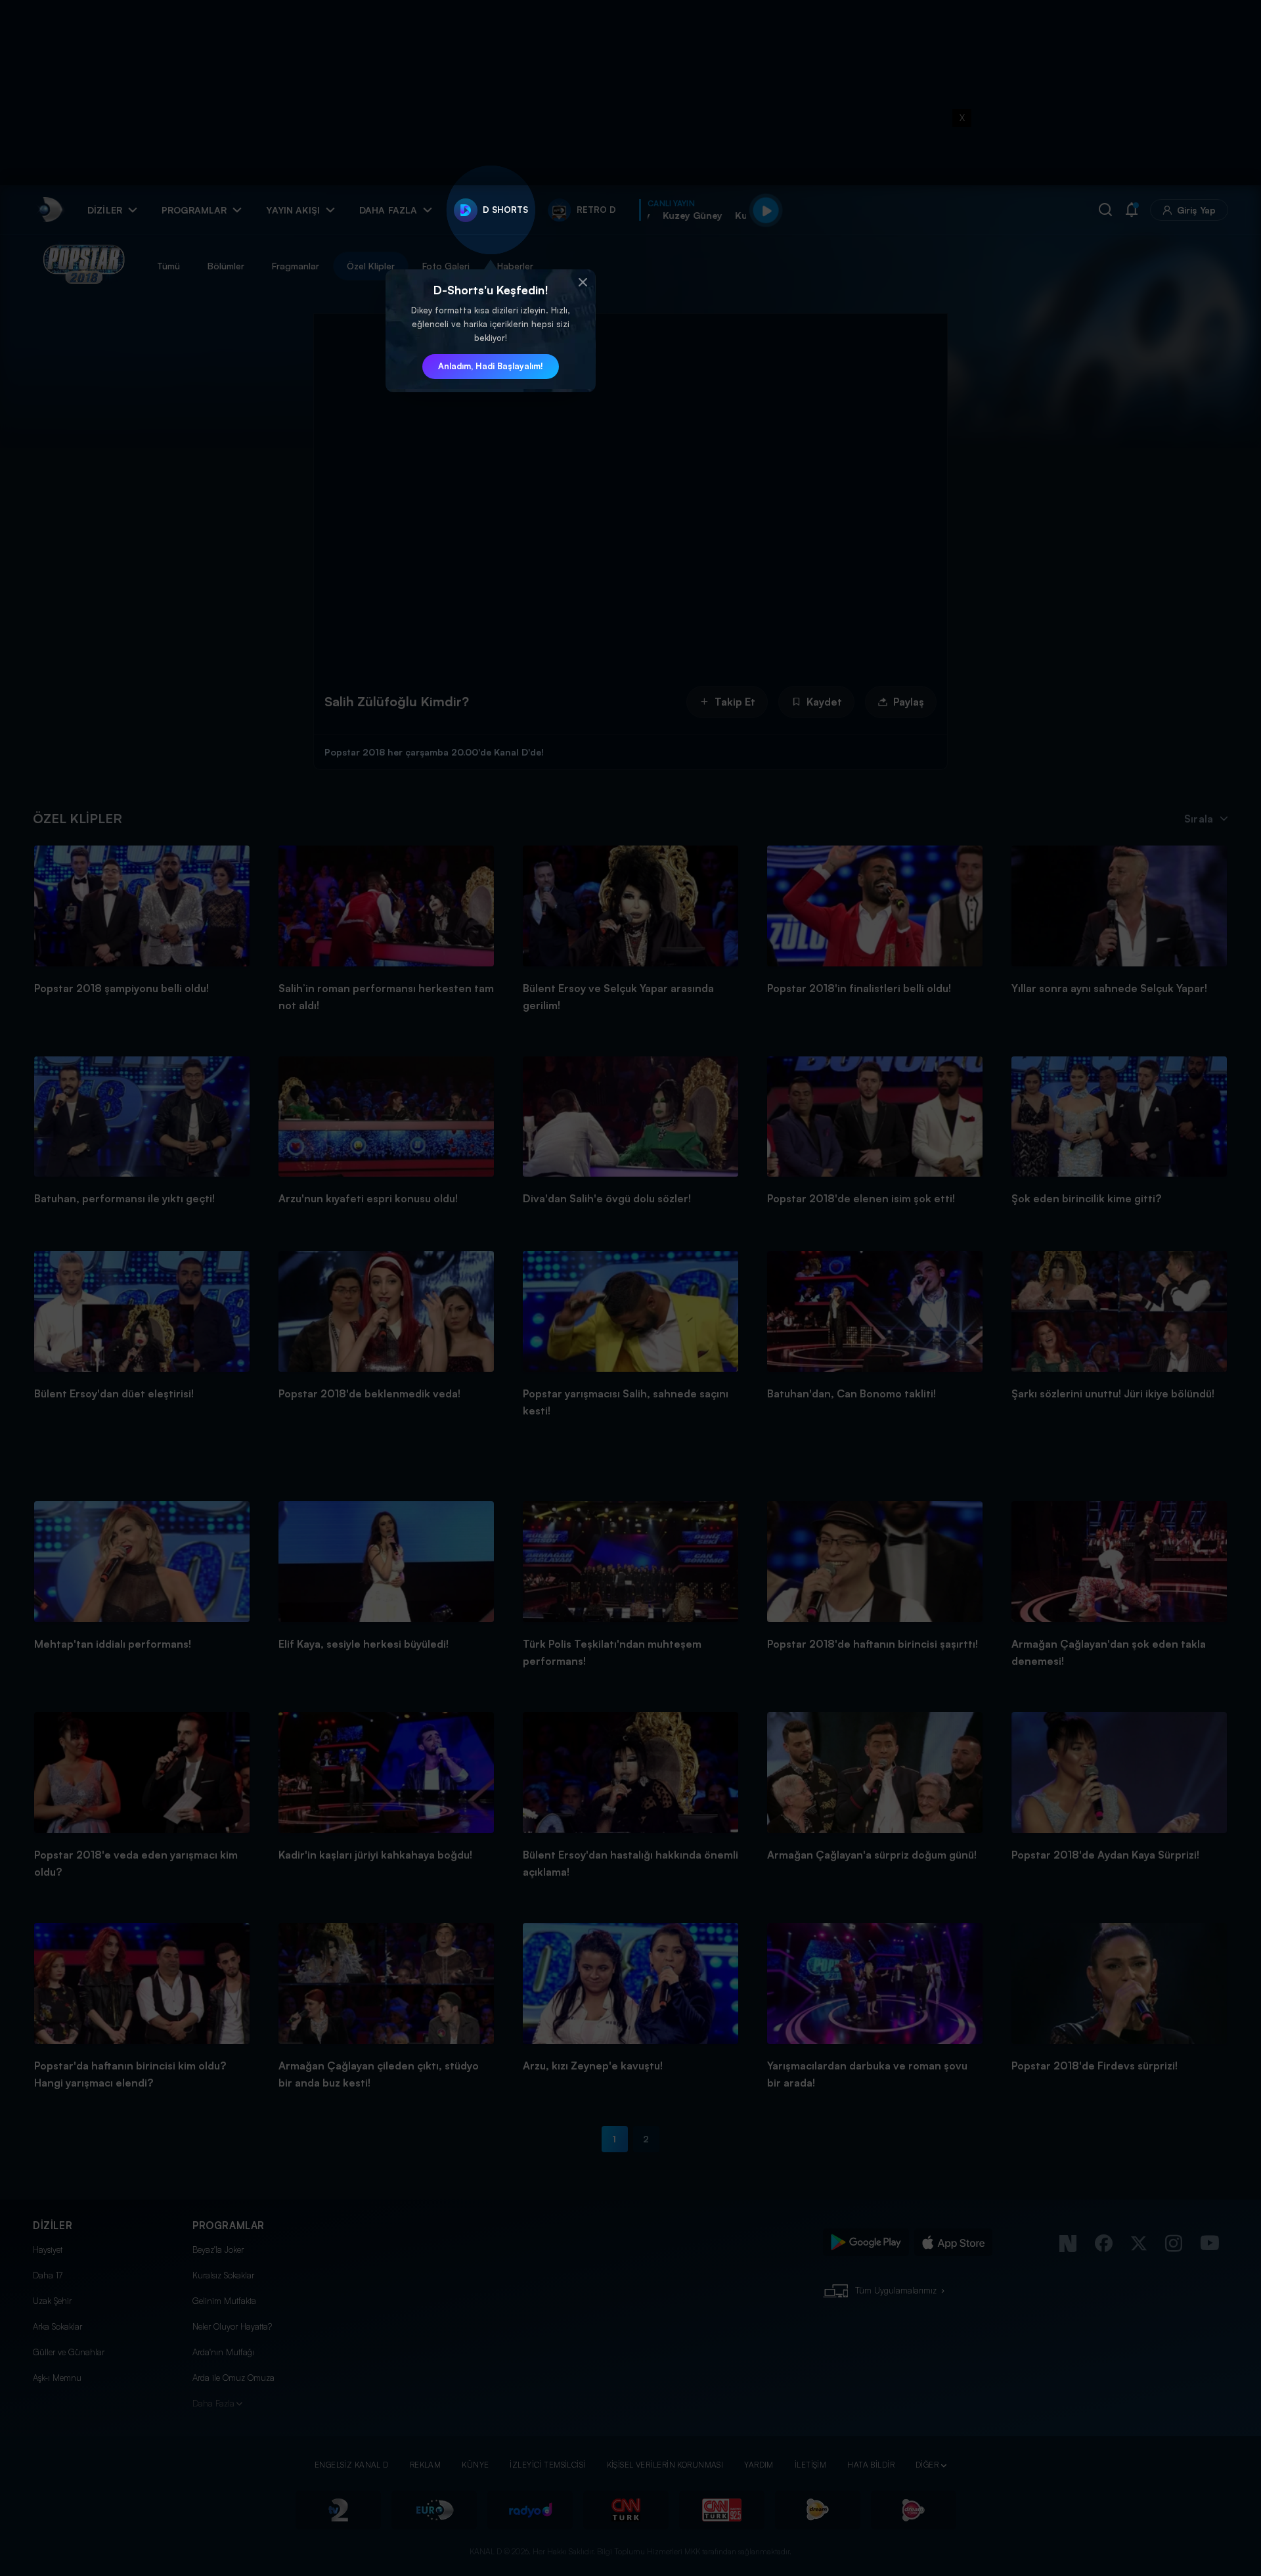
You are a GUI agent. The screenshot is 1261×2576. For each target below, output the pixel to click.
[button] (583, 282)
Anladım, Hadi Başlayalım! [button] (491, 366)
